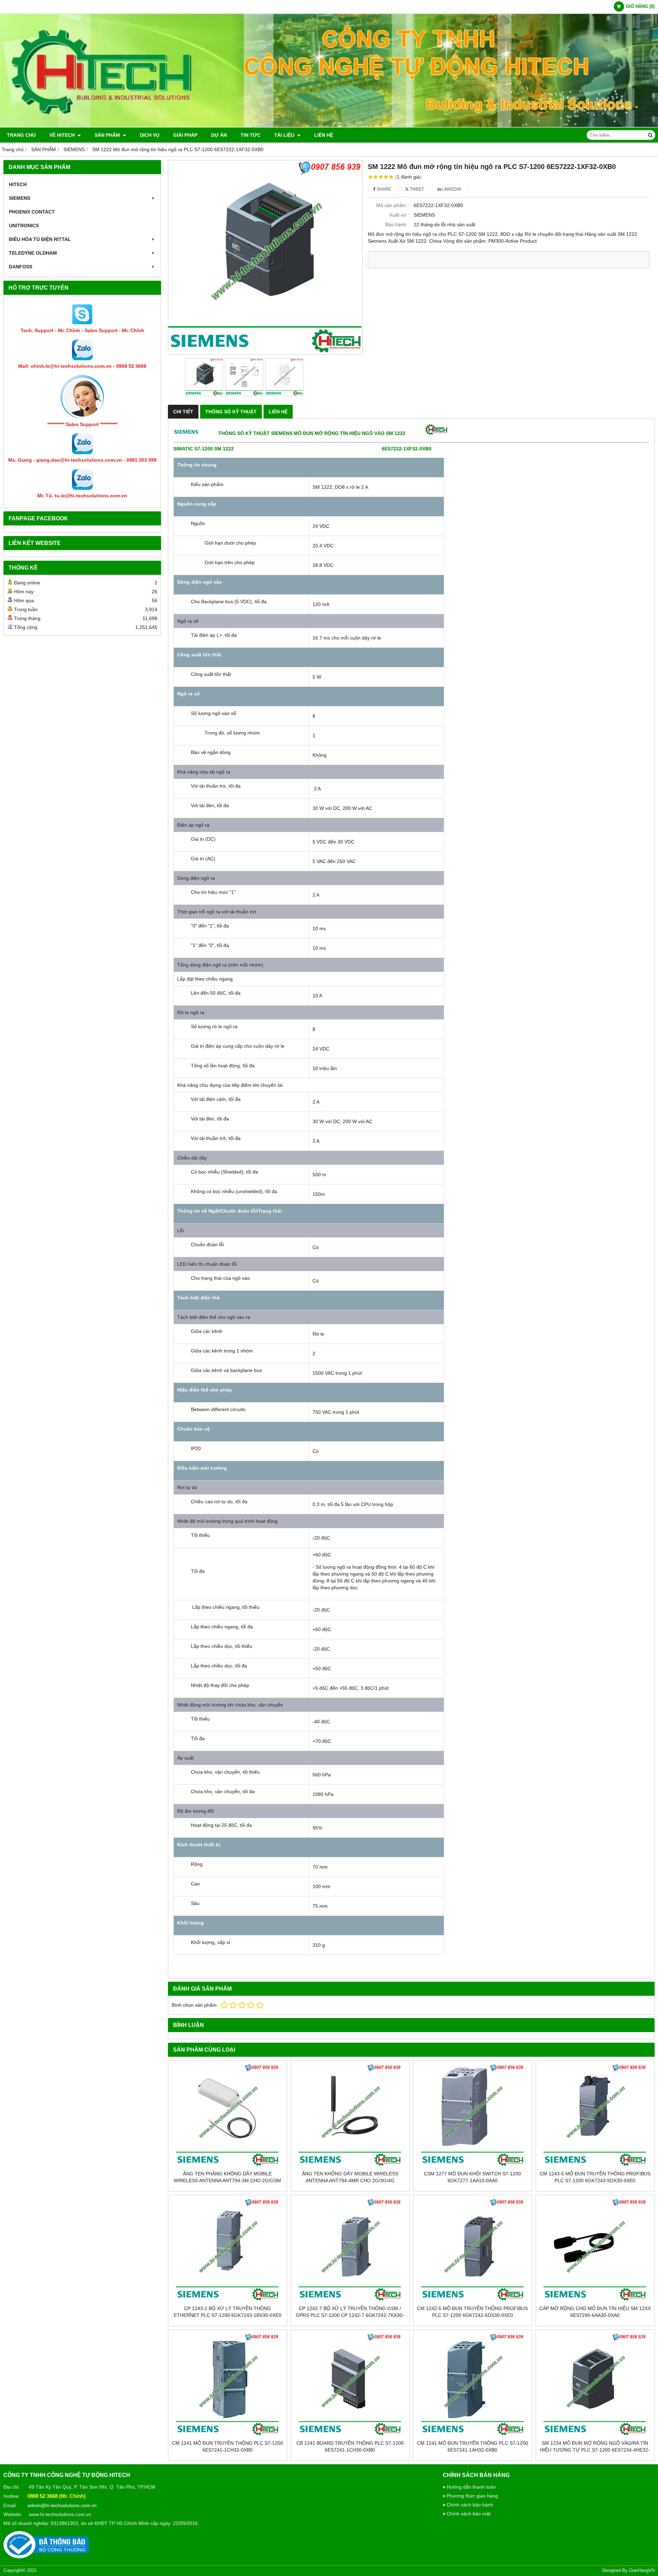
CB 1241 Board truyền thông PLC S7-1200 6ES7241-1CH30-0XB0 (350, 2446)
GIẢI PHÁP (185, 135)
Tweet (416, 189)
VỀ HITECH (63, 135)
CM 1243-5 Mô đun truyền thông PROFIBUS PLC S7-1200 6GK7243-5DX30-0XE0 (595, 2177)
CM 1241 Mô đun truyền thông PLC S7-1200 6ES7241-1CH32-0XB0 (228, 2446)
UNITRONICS (24, 226)
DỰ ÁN (219, 135)
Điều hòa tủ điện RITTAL (40, 239)
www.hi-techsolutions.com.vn (60, 2514)
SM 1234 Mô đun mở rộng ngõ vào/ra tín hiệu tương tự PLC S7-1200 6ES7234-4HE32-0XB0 (595, 2450)
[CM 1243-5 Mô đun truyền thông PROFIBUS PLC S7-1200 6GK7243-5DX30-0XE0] (595, 2115)
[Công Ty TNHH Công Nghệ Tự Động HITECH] (329, 126)
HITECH (18, 184)
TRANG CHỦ (21, 135)
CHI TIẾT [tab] (183, 412)
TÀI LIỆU (285, 135)
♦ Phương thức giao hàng (470, 2496)
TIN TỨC (251, 135)
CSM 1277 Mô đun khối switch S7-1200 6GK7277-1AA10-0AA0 (472, 2177)
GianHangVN (642, 2571)
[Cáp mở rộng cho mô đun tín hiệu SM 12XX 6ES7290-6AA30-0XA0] (595, 2250)
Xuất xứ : (399, 215)
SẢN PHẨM (108, 135)
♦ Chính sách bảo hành (468, 2505)
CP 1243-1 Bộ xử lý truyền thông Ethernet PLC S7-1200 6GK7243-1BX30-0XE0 (228, 2312)
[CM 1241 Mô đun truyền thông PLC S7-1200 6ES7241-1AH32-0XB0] (473, 2385)
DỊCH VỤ (150, 135)
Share (383, 189)
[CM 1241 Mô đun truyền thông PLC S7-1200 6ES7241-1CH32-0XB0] (228, 2385)
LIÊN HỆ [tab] (278, 412)
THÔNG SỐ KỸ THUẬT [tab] (231, 412)
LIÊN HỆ (324, 135)
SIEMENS (20, 198)
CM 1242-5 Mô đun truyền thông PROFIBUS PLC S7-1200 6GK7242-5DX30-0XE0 (472, 2312)
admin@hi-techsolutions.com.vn (62, 2505)
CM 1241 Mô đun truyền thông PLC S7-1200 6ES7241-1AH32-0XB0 (473, 2446)
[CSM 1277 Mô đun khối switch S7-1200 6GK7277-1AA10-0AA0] (473, 2115)
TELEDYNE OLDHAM (33, 253)
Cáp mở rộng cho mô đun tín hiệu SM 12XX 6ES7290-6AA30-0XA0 (595, 2312)
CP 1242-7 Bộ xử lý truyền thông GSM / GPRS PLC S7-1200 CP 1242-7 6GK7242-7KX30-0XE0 (350, 2315)
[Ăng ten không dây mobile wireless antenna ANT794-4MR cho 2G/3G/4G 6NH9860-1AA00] (350, 2115)
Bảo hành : (397, 224)
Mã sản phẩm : (393, 205)
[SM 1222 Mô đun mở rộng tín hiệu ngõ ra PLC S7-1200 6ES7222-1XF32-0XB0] (265, 257)
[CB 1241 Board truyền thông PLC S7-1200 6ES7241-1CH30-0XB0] (350, 2385)
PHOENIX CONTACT (32, 212)
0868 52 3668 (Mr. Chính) (57, 2496)
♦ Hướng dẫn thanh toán (469, 2487)
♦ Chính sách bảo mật (467, 2514)
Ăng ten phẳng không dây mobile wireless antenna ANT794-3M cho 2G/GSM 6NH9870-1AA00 (227, 2180)
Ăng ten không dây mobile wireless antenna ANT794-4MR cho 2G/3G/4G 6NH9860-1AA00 (350, 2180)
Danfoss (21, 267)
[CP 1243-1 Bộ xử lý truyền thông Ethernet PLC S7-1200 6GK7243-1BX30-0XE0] (228, 2250)
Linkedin (451, 189)
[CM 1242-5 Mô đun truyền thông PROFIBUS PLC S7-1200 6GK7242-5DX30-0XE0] (473, 2250)
